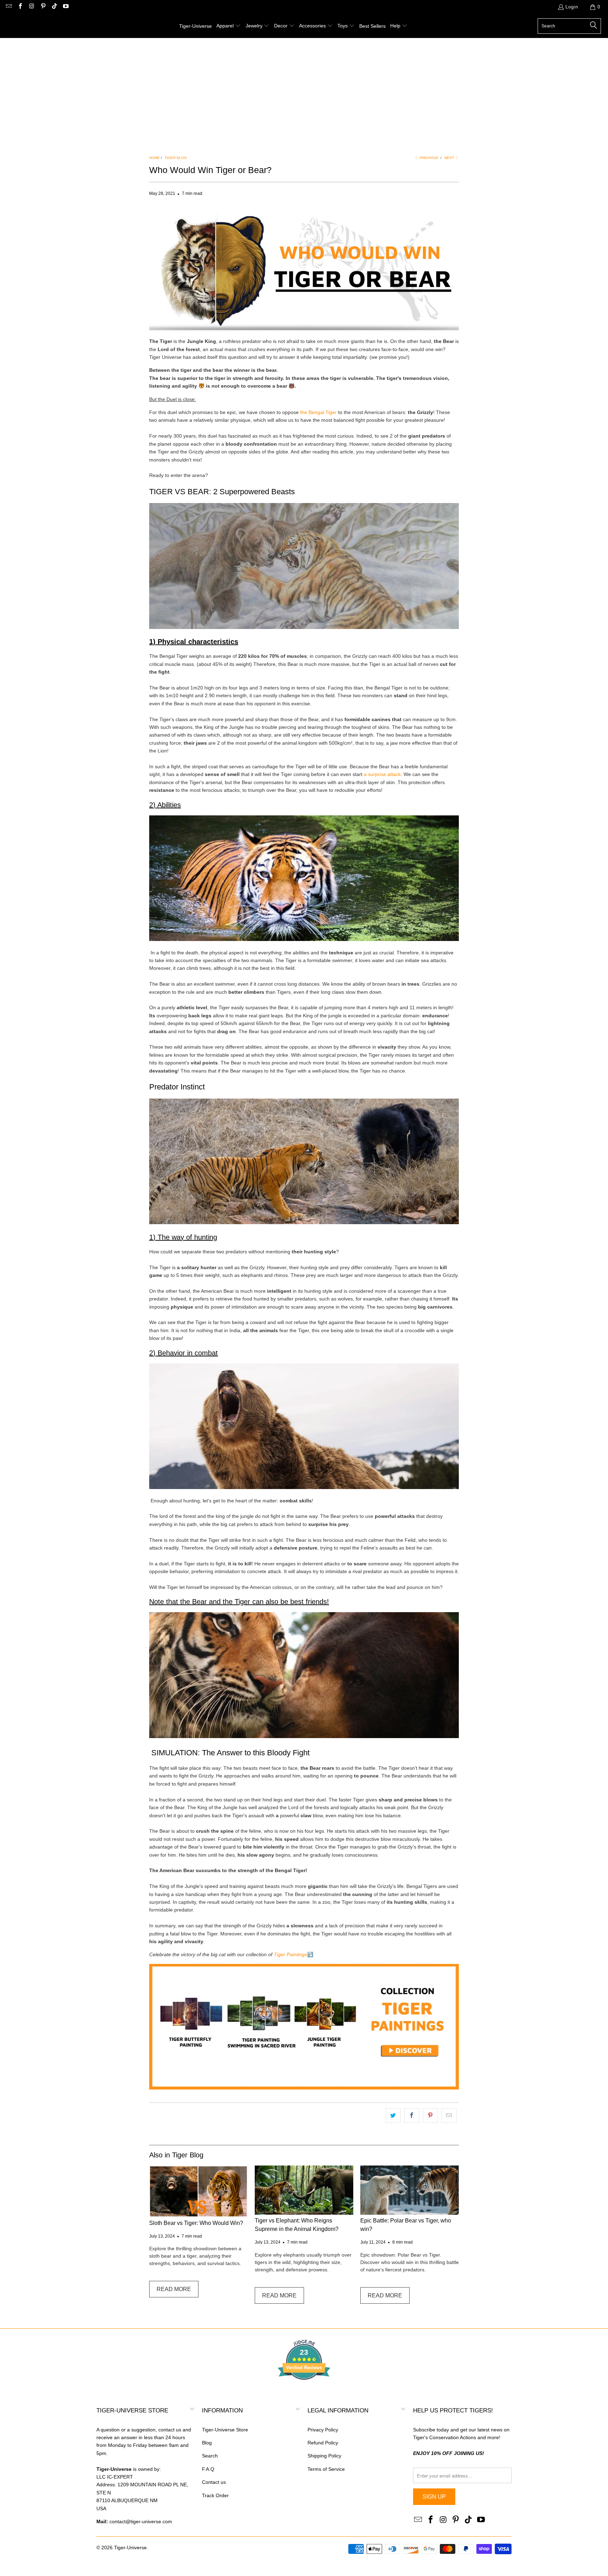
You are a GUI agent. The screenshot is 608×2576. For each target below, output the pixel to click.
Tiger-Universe (130, 2548)
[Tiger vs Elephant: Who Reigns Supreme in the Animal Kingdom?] (304, 2190)
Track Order (215, 2495)
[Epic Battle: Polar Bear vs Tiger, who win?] (410, 2190)
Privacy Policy (323, 2430)
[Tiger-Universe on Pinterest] (43, 7)
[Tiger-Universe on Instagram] (31, 7)
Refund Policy (323, 2443)
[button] (229, 26)
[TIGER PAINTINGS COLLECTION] (304, 2088)
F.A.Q (208, 2469)
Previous (429, 158)
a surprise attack (382, 774)
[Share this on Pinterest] (430, 2116)
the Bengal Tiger (318, 412)
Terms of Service (326, 2469)
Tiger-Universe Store (225, 2430)
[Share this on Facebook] (412, 2116)
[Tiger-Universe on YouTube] (65, 7)
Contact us (214, 2482)
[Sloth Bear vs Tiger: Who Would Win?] (198, 2191)
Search (210, 2456)
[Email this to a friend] (449, 2116)
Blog (207, 2443)
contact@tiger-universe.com (141, 2521)
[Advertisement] (304, 91)
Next (450, 158)
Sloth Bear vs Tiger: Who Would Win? (196, 2223)
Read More (174, 2289)
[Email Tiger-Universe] (8, 7)
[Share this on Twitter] (393, 2116)
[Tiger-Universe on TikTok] (54, 7)
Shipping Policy (324, 2456)
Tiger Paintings (290, 1954)
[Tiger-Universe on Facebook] (20, 7)
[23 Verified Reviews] (304, 2392)
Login (572, 7)
